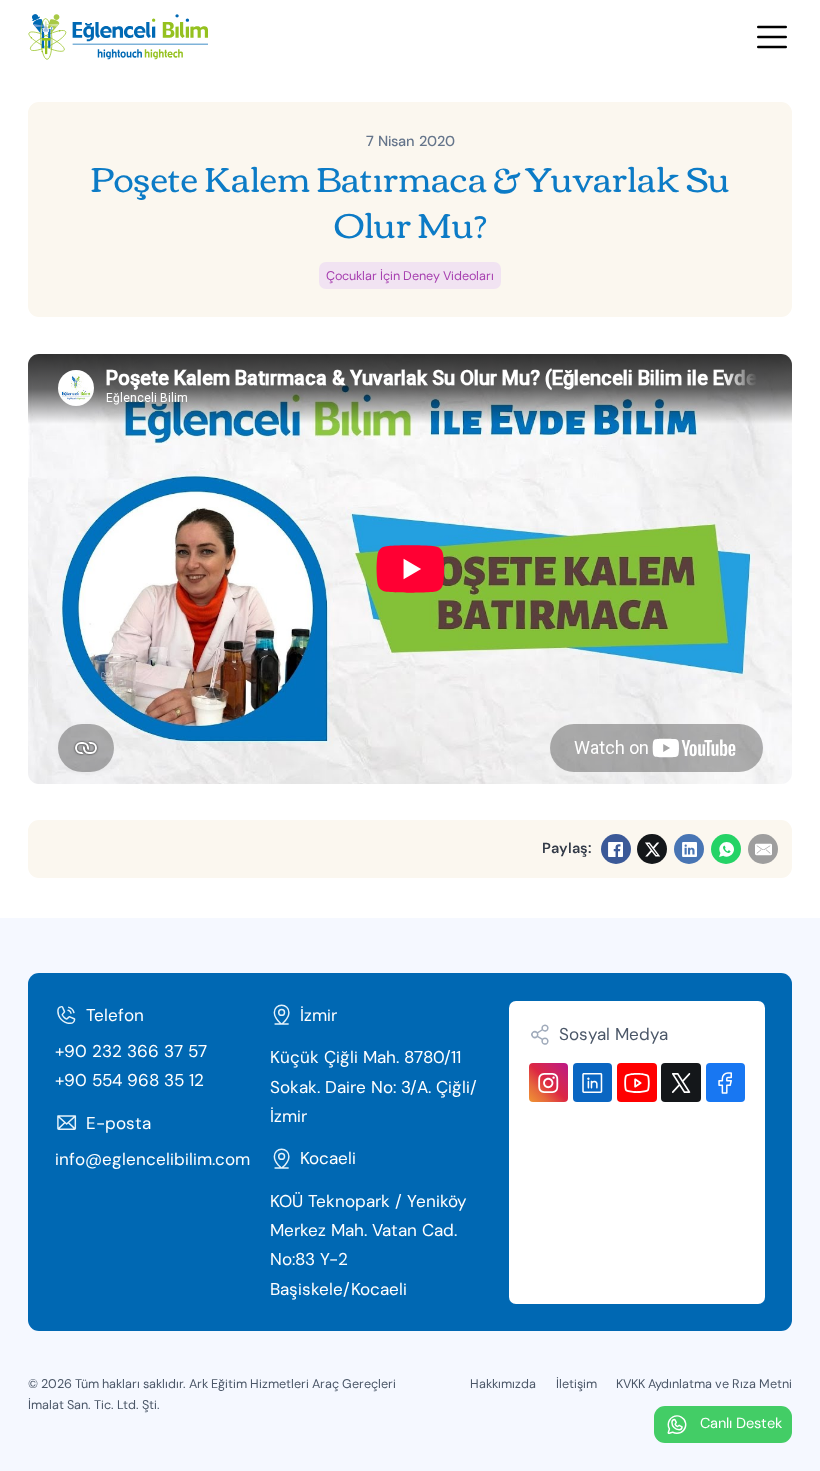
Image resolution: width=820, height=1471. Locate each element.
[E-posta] (763, 849)
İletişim (576, 1383)
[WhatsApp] (726, 849)
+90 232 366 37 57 (131, 1051)
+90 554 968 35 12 (129, 1080)
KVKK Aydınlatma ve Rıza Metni (704, 1383)
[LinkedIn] (689, 849)
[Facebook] (616, 849)
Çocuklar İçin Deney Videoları (410, 275)
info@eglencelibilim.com (152, 1159)
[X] (652, 849)
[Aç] (772, 37)
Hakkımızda (503, 1383)
